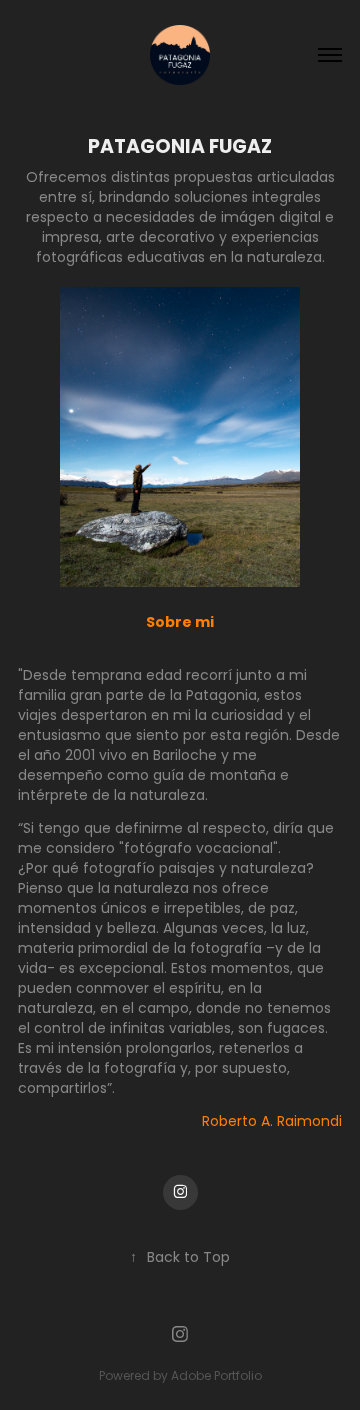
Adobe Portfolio (216, 1377)
